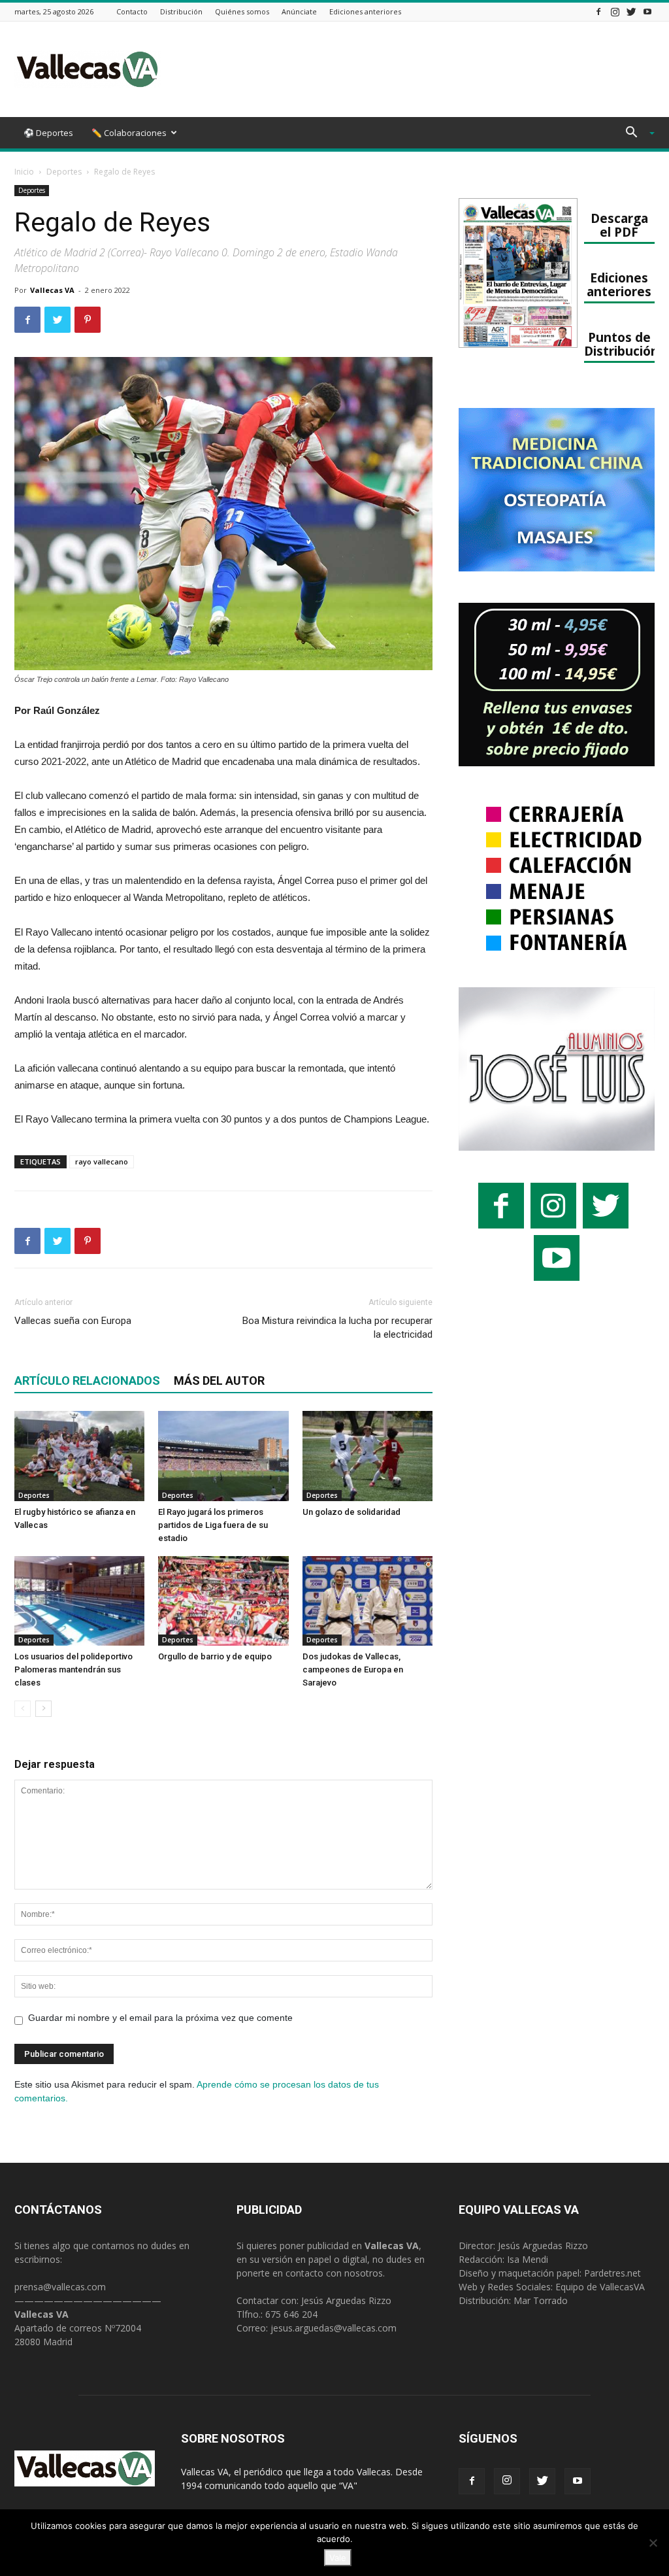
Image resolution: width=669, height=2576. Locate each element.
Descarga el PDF (619, 225)
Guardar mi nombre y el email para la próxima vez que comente (160, 2018)
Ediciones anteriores (365, 11)
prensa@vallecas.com (60, 2287)
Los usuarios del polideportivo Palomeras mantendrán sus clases (73, 1669)
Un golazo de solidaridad (351, 1512)
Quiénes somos (242, 11)
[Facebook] (598, 11)
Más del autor (219, 1381)
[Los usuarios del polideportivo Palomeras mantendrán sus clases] (79, 1601)
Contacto (132, 11)
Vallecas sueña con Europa (73, 1321)
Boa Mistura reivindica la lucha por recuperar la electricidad (337, 1328)
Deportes (64, 172)
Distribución (181, 11)
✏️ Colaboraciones (129, 133)
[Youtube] (647, 11)
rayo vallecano (102, 1161)
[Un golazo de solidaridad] (367, 1456)
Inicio (24, 172)
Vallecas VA (52, 290)
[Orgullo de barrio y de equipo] (223, 1601)
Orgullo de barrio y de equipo (215, 1656)
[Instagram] (615, 11)
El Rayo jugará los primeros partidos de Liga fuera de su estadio (213, 1525)
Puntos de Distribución (621, 344)
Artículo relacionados (87, 1381)
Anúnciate (299, 11)
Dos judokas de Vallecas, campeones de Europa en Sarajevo (353, 1669)
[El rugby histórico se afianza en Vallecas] (79, 1456)
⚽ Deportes (48, 133)
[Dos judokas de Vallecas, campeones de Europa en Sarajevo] (367, 1601)
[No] (653, 2543)
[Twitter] (631, 11)
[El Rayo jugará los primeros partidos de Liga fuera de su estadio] (223, 1456)
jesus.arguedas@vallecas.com (334, 2328)
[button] (635, 134)
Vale (338, 2558)
